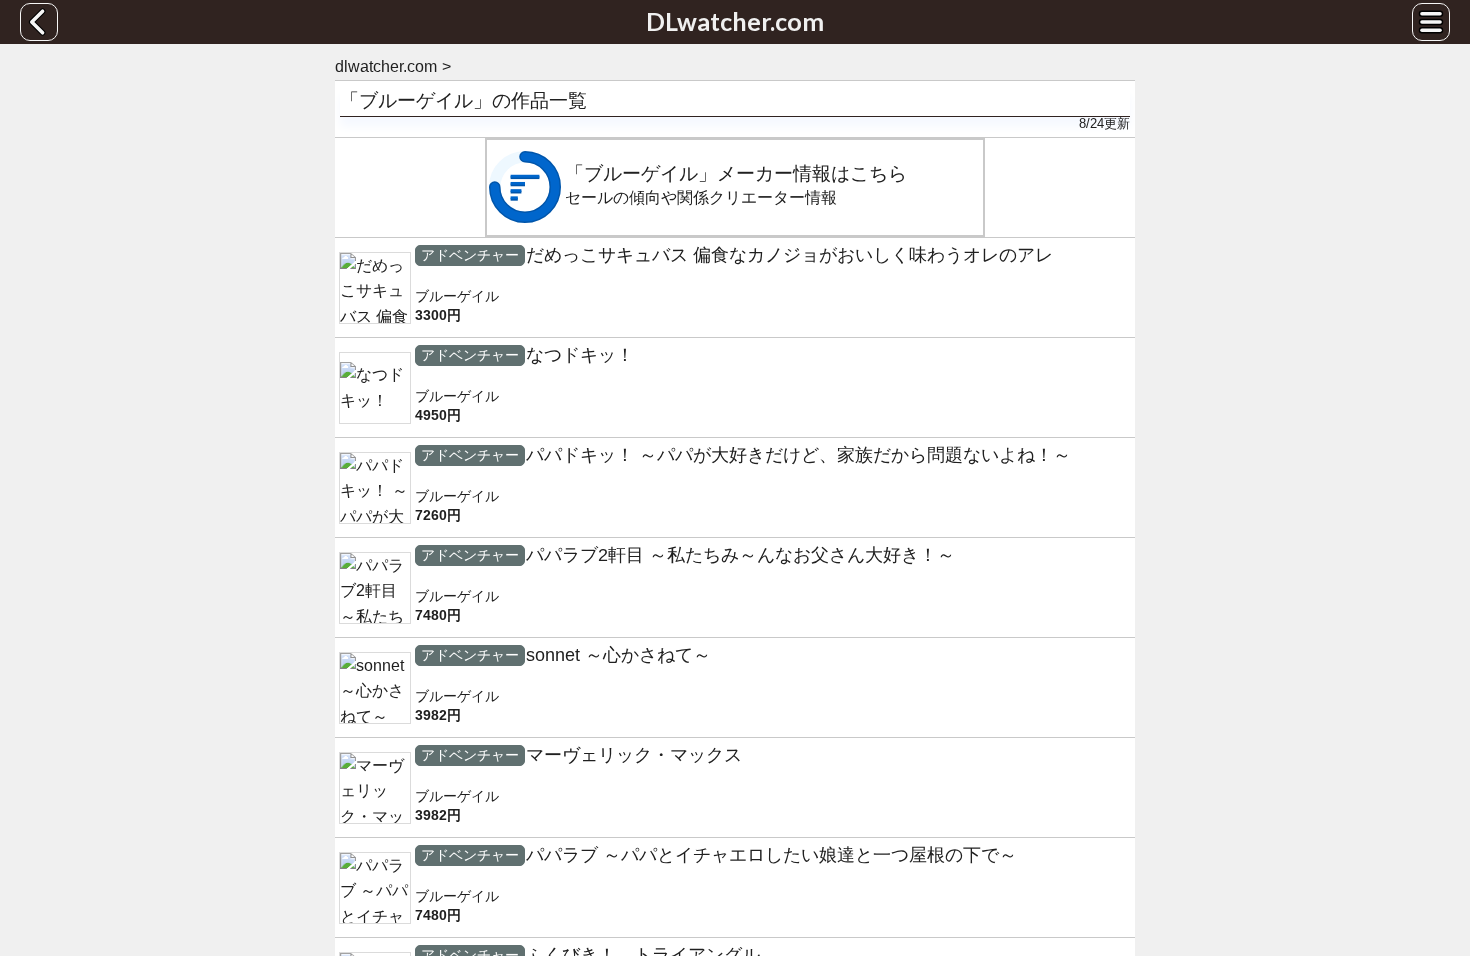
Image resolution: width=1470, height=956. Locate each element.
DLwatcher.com (735, 21)
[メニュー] (1431, 22)
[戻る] (39, 22)
